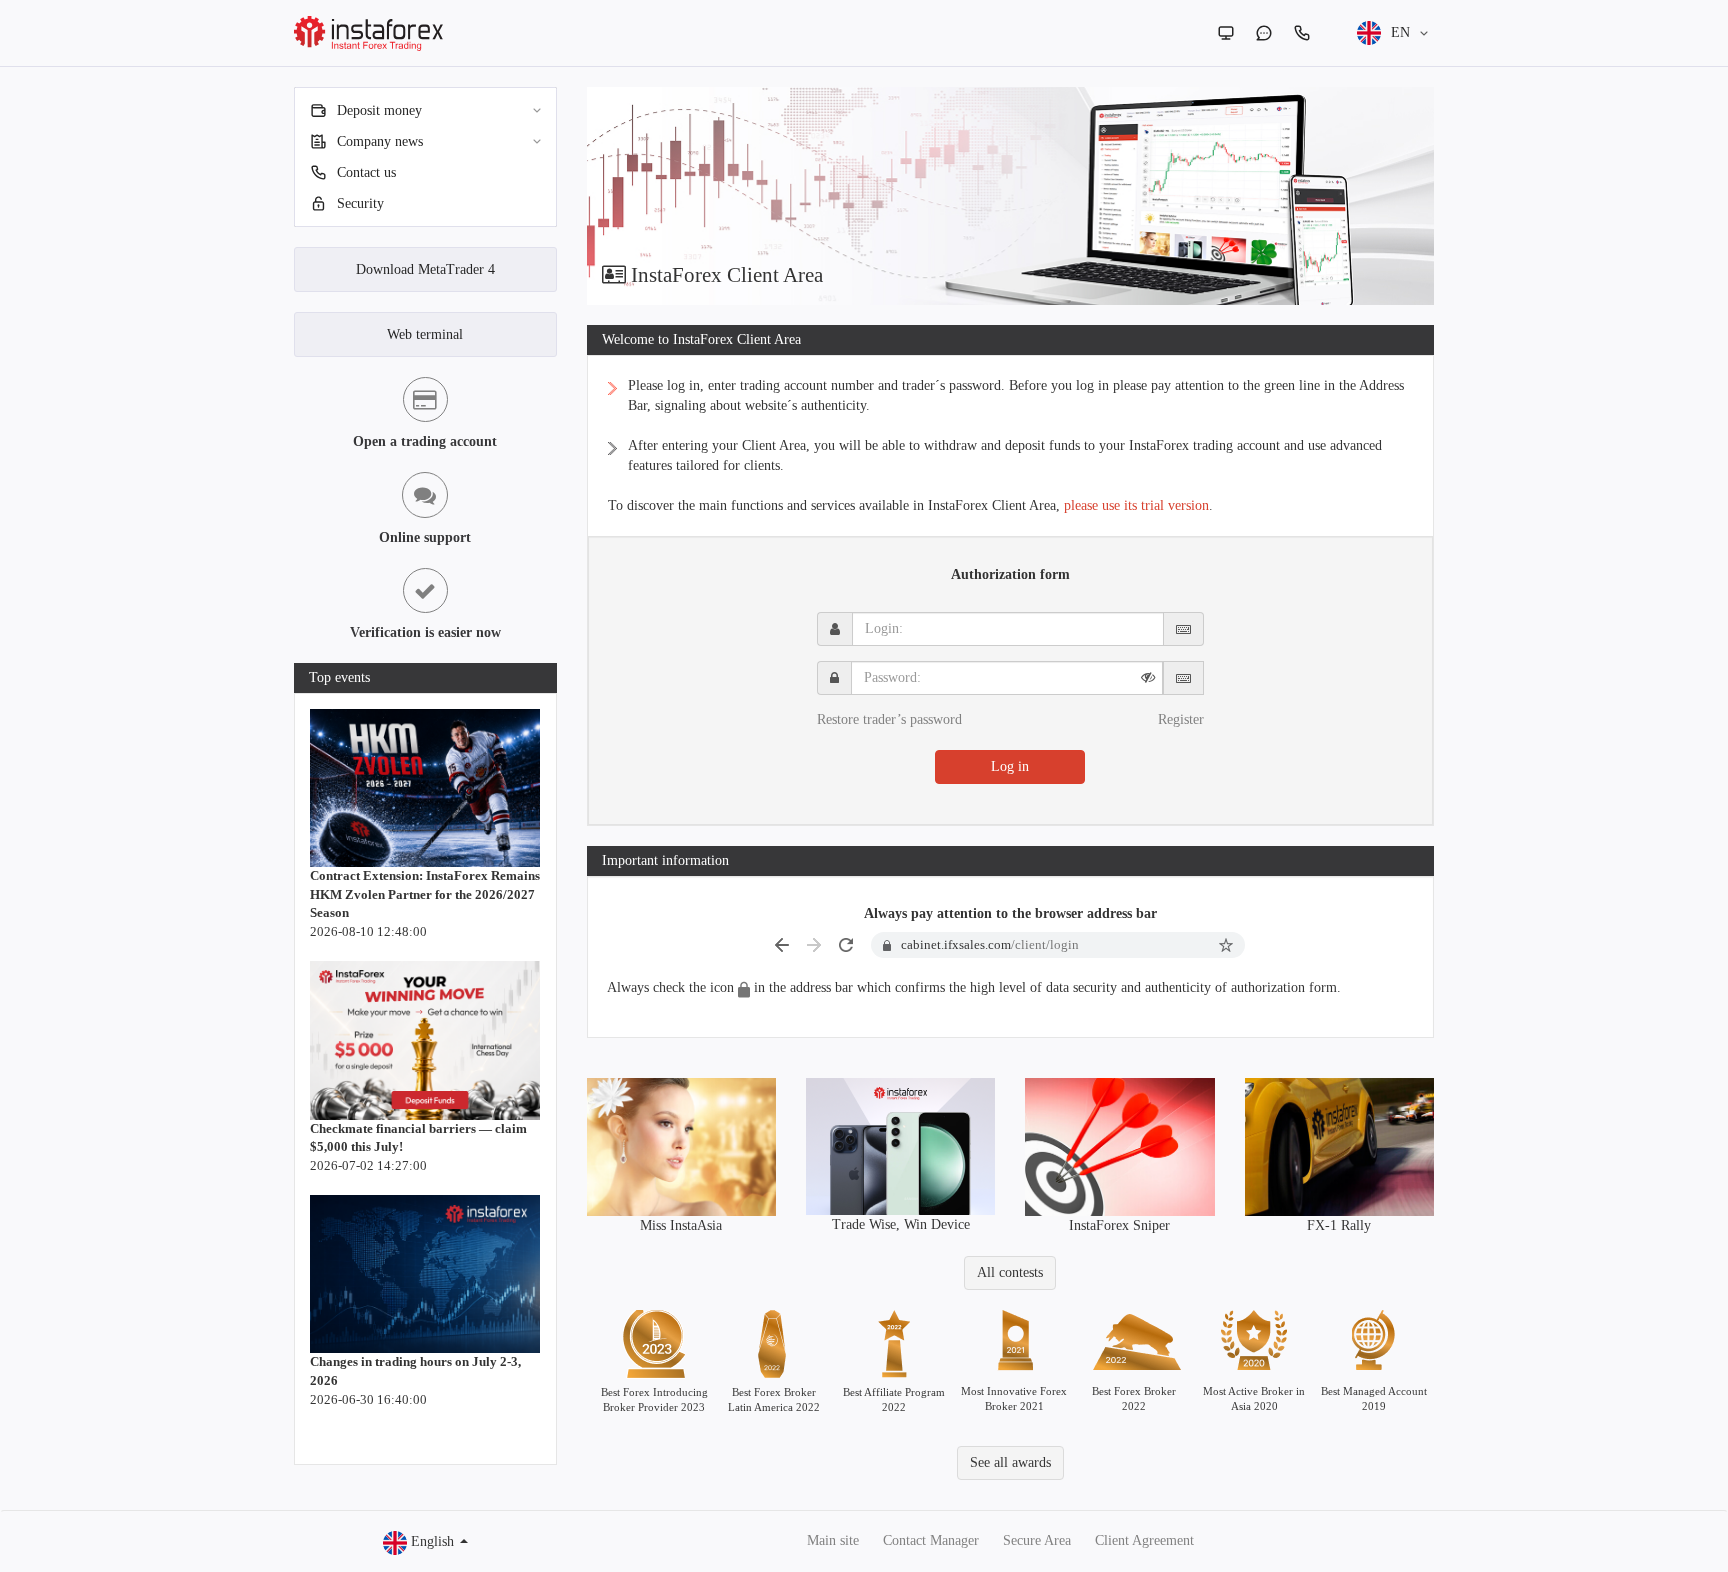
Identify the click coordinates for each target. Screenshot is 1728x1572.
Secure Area (1037, 1540)
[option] (1011, 196)
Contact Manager (931, 1540)
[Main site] (1226, 33)
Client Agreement (1144, 1540)
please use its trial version (1136, 505)
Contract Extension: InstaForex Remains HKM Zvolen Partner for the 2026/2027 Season (425, 894)
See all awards (1010, 1462)
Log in (1010, 766)
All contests (1010, 1272)
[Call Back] (1302, 33)
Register (1181, 719)
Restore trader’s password (889, 719)
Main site (833, 1540)
